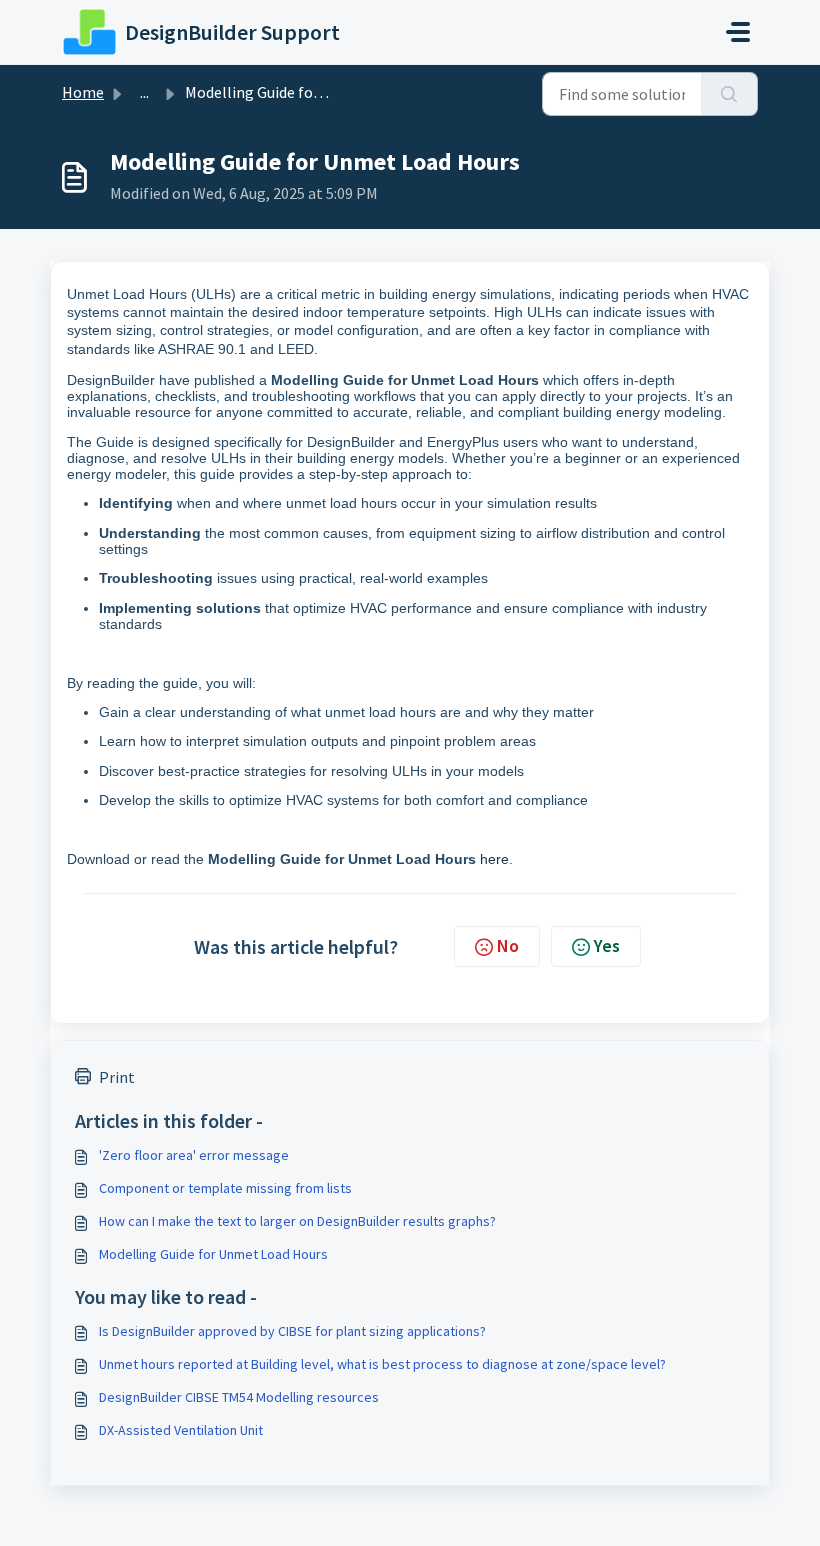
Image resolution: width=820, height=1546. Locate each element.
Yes (607, 945)
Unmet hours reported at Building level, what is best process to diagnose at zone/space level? (382, 1364)
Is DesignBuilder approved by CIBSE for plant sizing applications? (292, 1331)
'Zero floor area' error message (194, 1155)
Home (83, 92)
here (494, 859)
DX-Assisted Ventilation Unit (181, 1430)
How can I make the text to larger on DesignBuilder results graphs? (297, 1221)
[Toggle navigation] (738, 32)
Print (117, 1077)
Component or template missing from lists (225, 1188)
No (508, 945)
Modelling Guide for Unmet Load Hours (213, 1254)
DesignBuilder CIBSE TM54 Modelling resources (239, 1397)
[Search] (729, 94)
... (144, 92)
